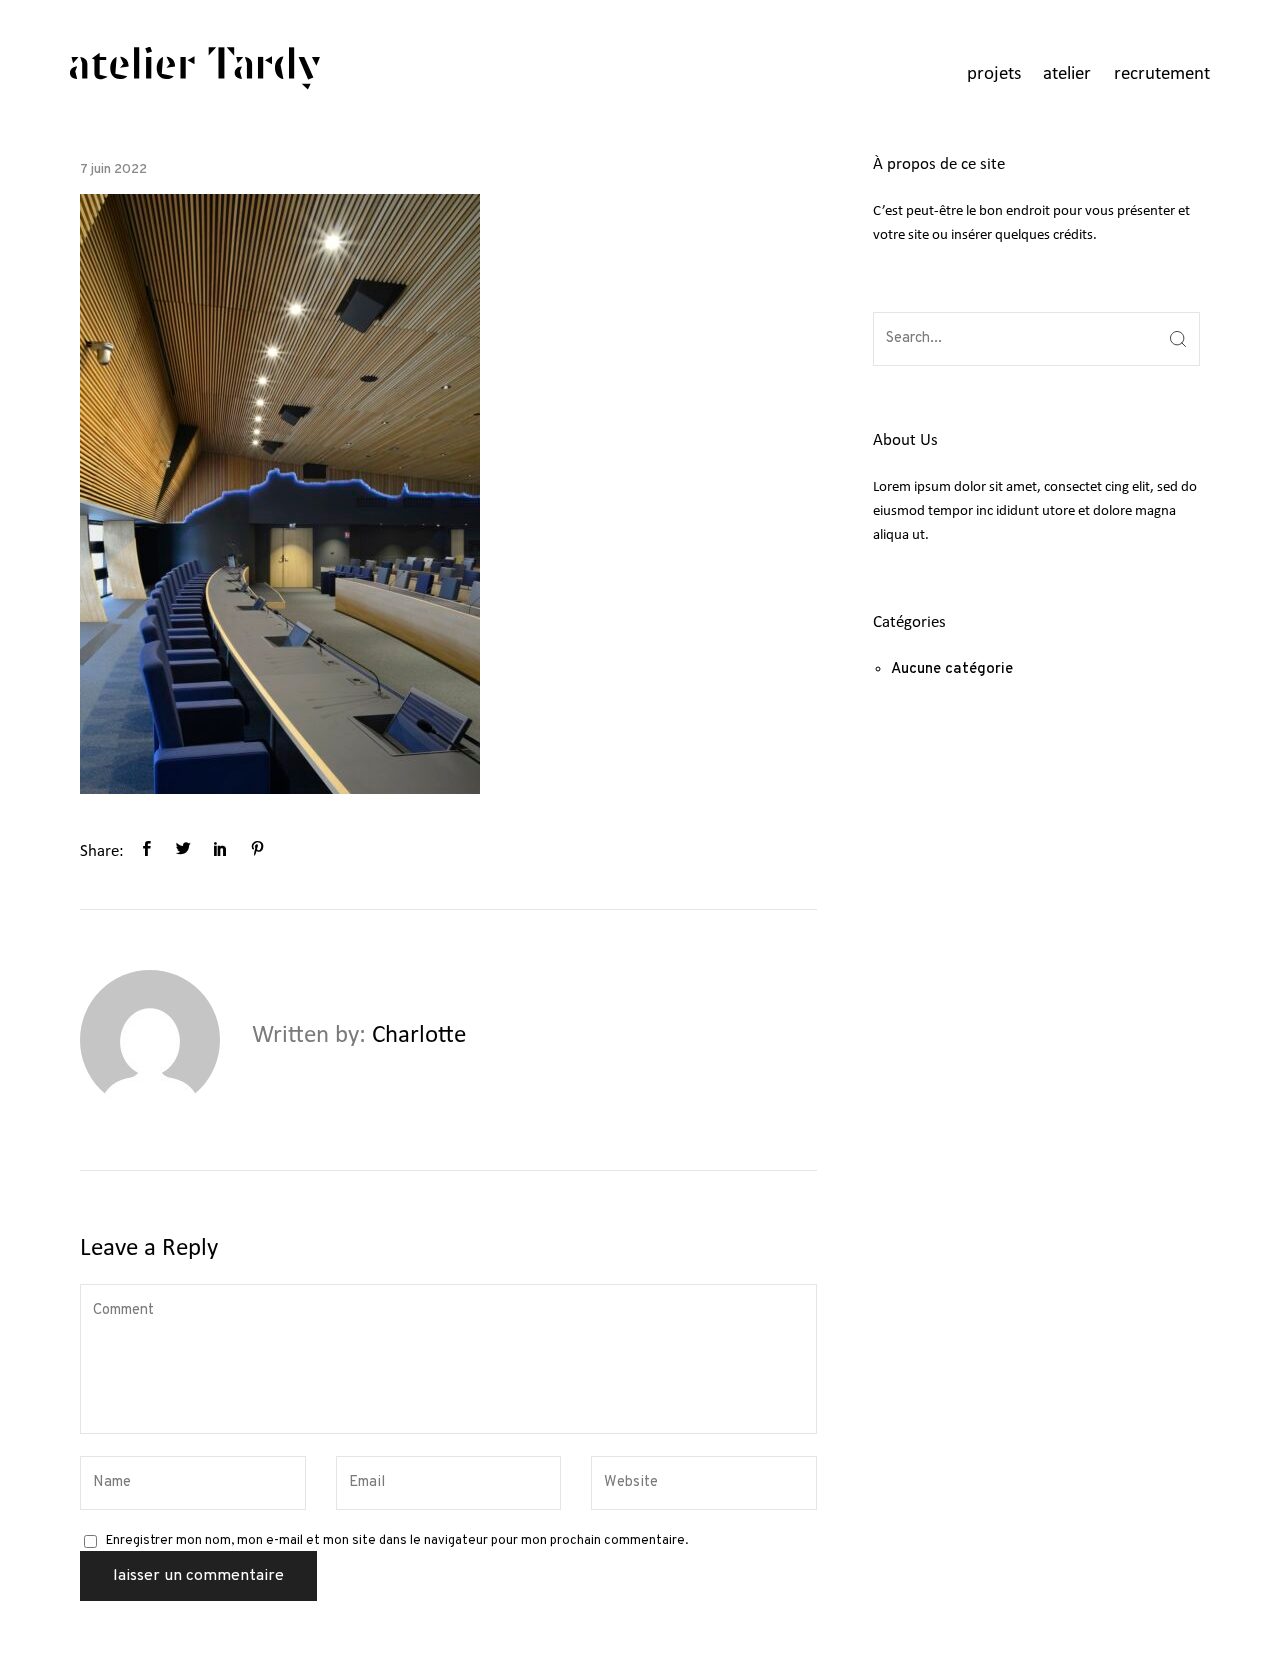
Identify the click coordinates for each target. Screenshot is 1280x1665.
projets (994, 74)
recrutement (1162, 74)
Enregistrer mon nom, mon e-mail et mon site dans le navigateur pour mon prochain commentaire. (397, 1541)
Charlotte (419, 1035)
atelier (1067, 74)
